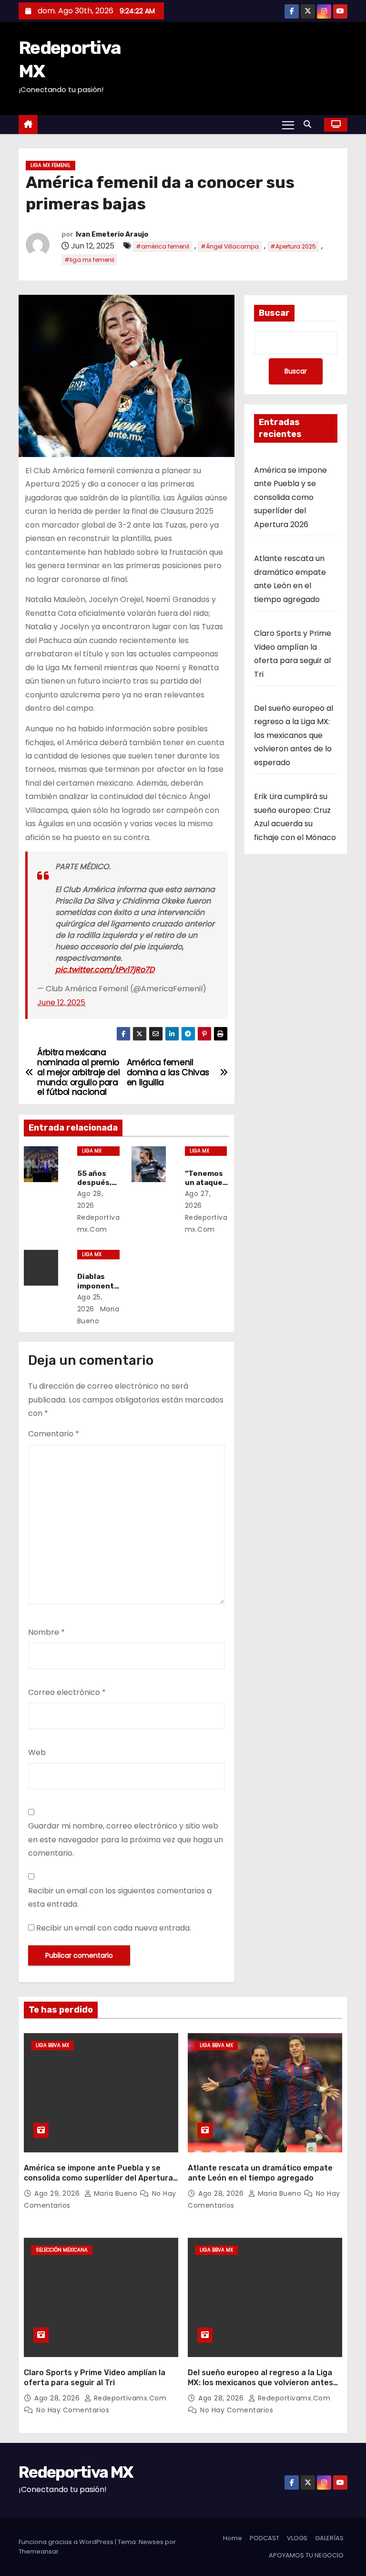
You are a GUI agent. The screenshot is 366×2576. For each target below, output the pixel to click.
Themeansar (39, 2551)
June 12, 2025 (61, 1002)
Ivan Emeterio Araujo (112, 234)
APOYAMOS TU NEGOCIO (306, 2555)
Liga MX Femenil (51, 165)
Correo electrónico (67, 1692)
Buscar (274, 313)
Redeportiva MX (76, 2472)
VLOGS (297, 2538)
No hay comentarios (73, 2410)
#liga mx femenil (89, 260)
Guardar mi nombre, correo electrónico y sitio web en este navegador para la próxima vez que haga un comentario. (126, 1839)
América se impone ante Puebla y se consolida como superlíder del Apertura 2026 (290, 497)
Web (37, 1752)
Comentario (54, 1434)
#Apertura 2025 (293, 246)
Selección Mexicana (62, 2250)
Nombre (46, 1632)
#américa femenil (163, 246)
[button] (310, 124)
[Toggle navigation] (288, 125)
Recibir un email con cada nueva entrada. (114, 1928)
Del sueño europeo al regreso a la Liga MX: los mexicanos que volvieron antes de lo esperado (294, 735)
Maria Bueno (116, 2193)
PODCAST (264, 2538)
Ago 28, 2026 (222, 2193)
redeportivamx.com (99, 1223)
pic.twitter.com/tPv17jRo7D (105, 970)
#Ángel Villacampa (230, 246)
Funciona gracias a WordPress (67, 2542)
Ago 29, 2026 (58, 2193)
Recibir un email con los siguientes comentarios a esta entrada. (120, 1897)
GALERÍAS (329, 2538)
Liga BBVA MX (52, 2045)
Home (233, 2538)
